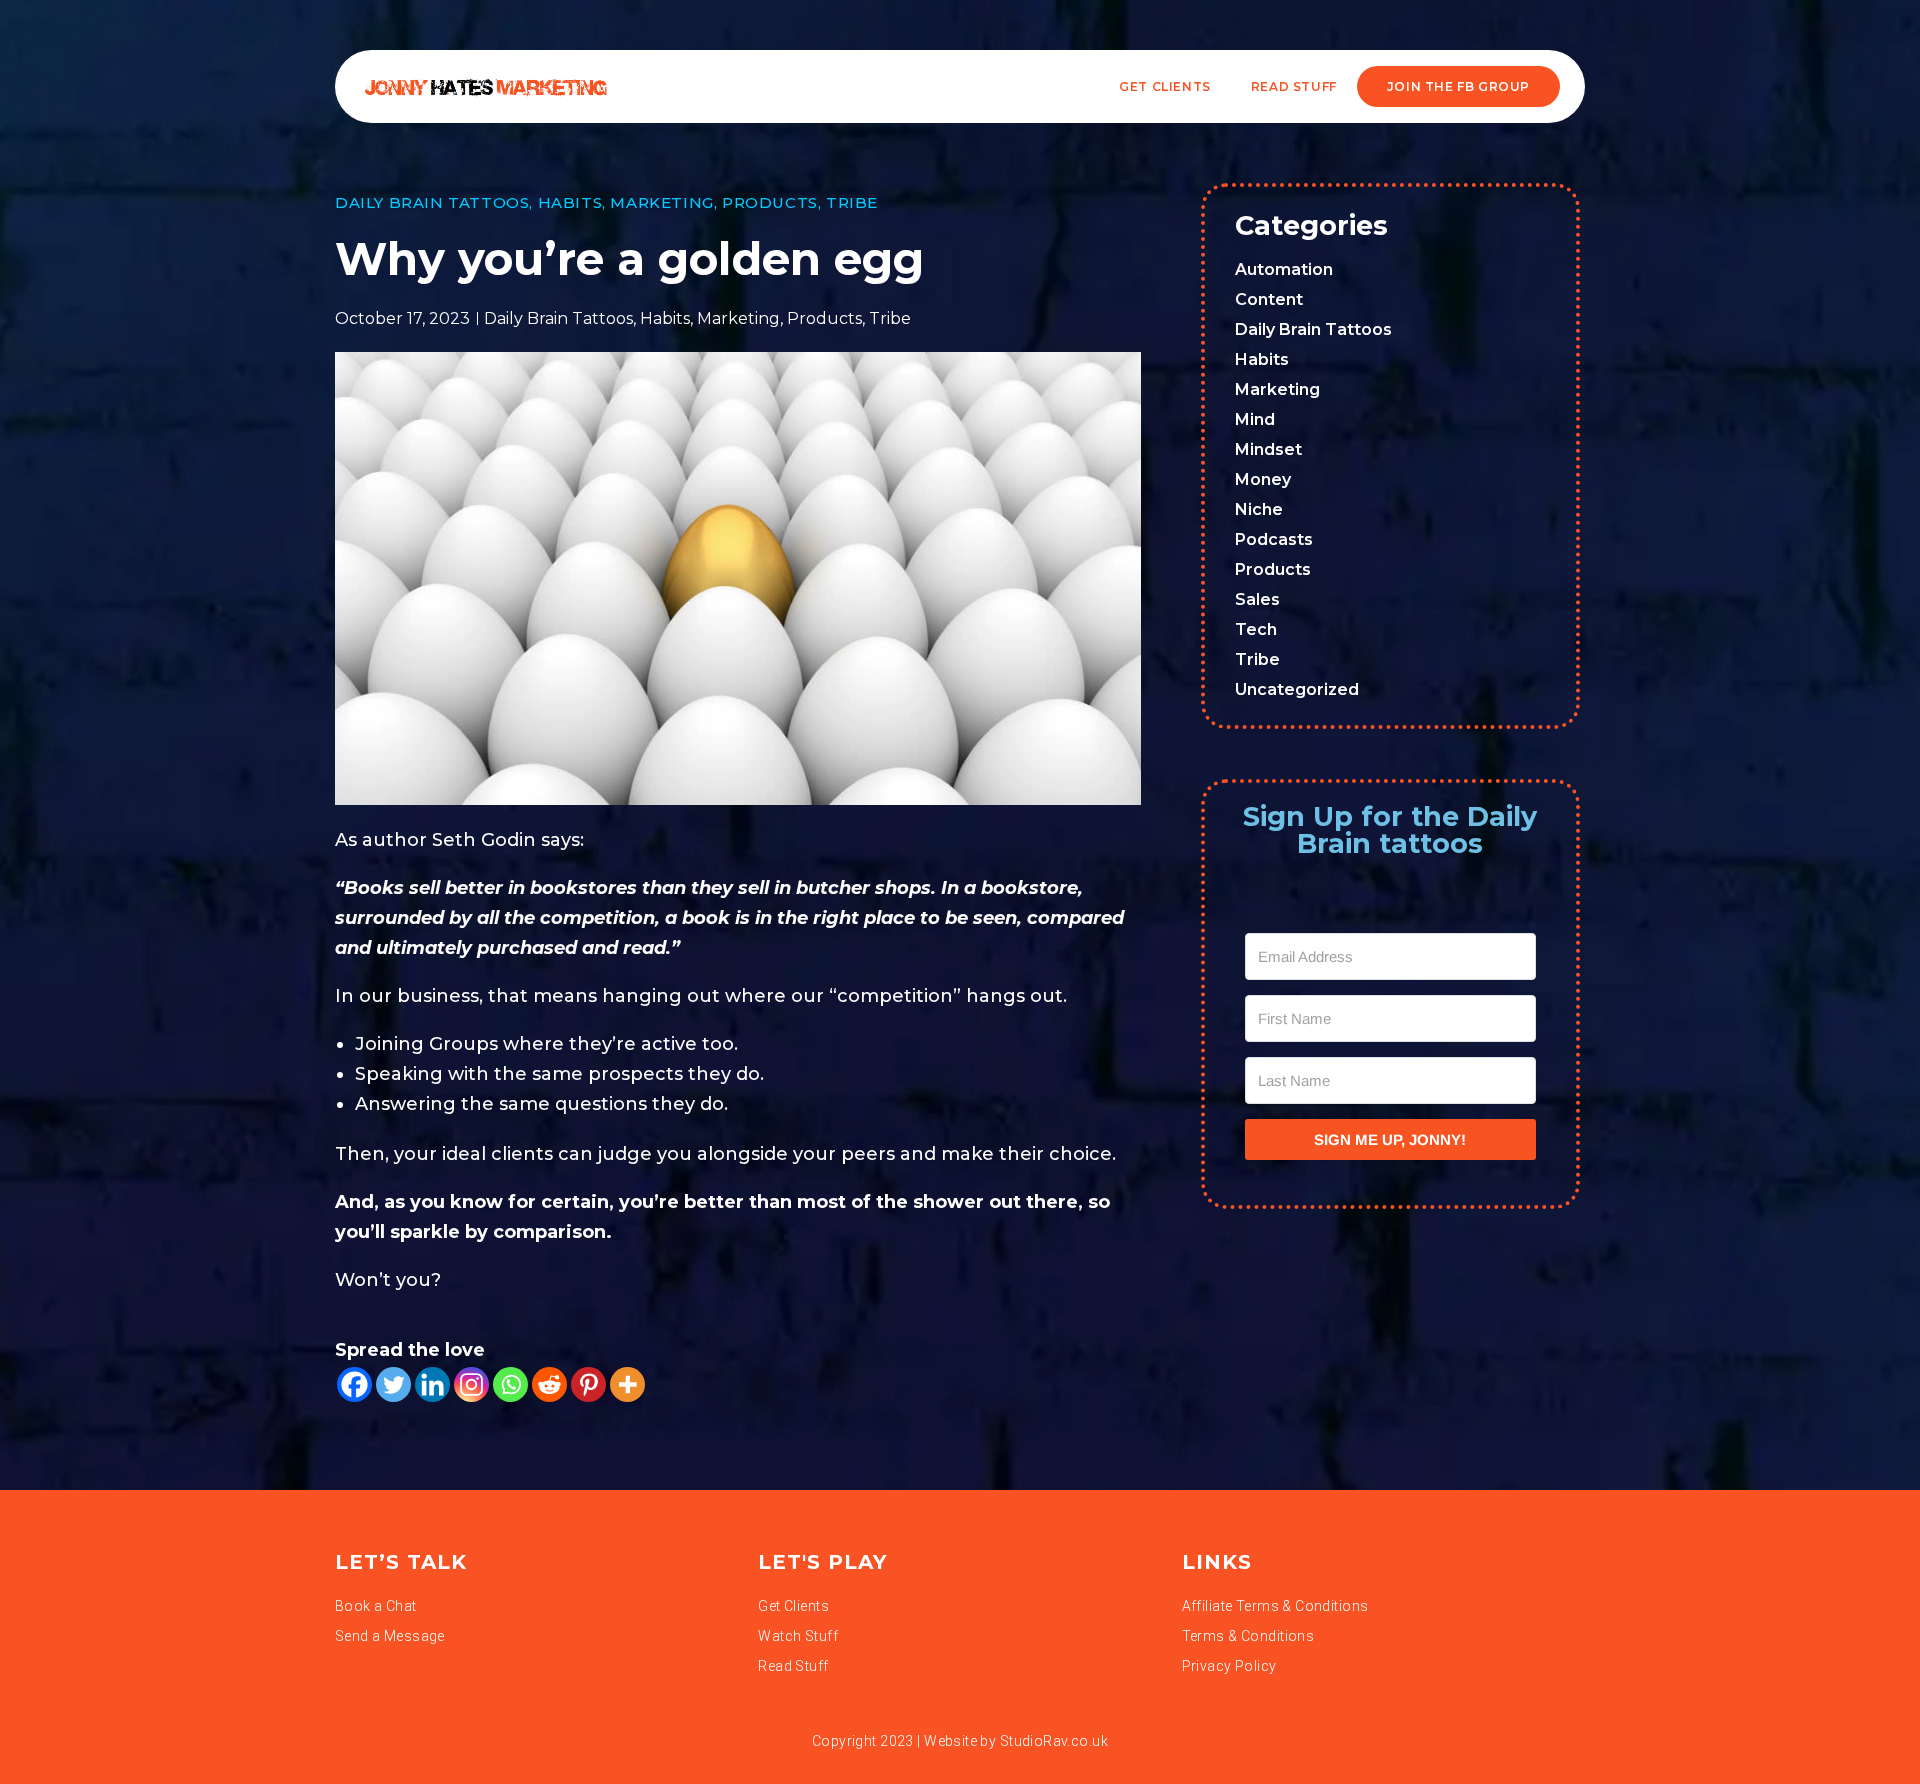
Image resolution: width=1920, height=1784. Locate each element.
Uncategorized (1297, 689)
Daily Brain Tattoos (432, 202)
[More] (627, 1384)
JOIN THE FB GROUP (1458, 86)
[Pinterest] (588, 1384)
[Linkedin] (432, 1384)
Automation (1284, 269)
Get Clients (1165, 86)
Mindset (1268, 449)
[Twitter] (393, 1384)
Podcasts (1274, 539)
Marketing (661, 202)
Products (770, 202)
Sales (1257, 599)
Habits (570, 202)
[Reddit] (549, 1384)
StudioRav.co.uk (1054, 1741)
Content (1269, 299)
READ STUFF (1294, 86)
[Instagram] (471, 1384)
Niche (1259, 509)
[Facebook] (354, 1384)
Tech (1256, 629)
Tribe (852, 202)
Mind (1255, 419)
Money (1263, 479)
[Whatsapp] (510, 1384)
